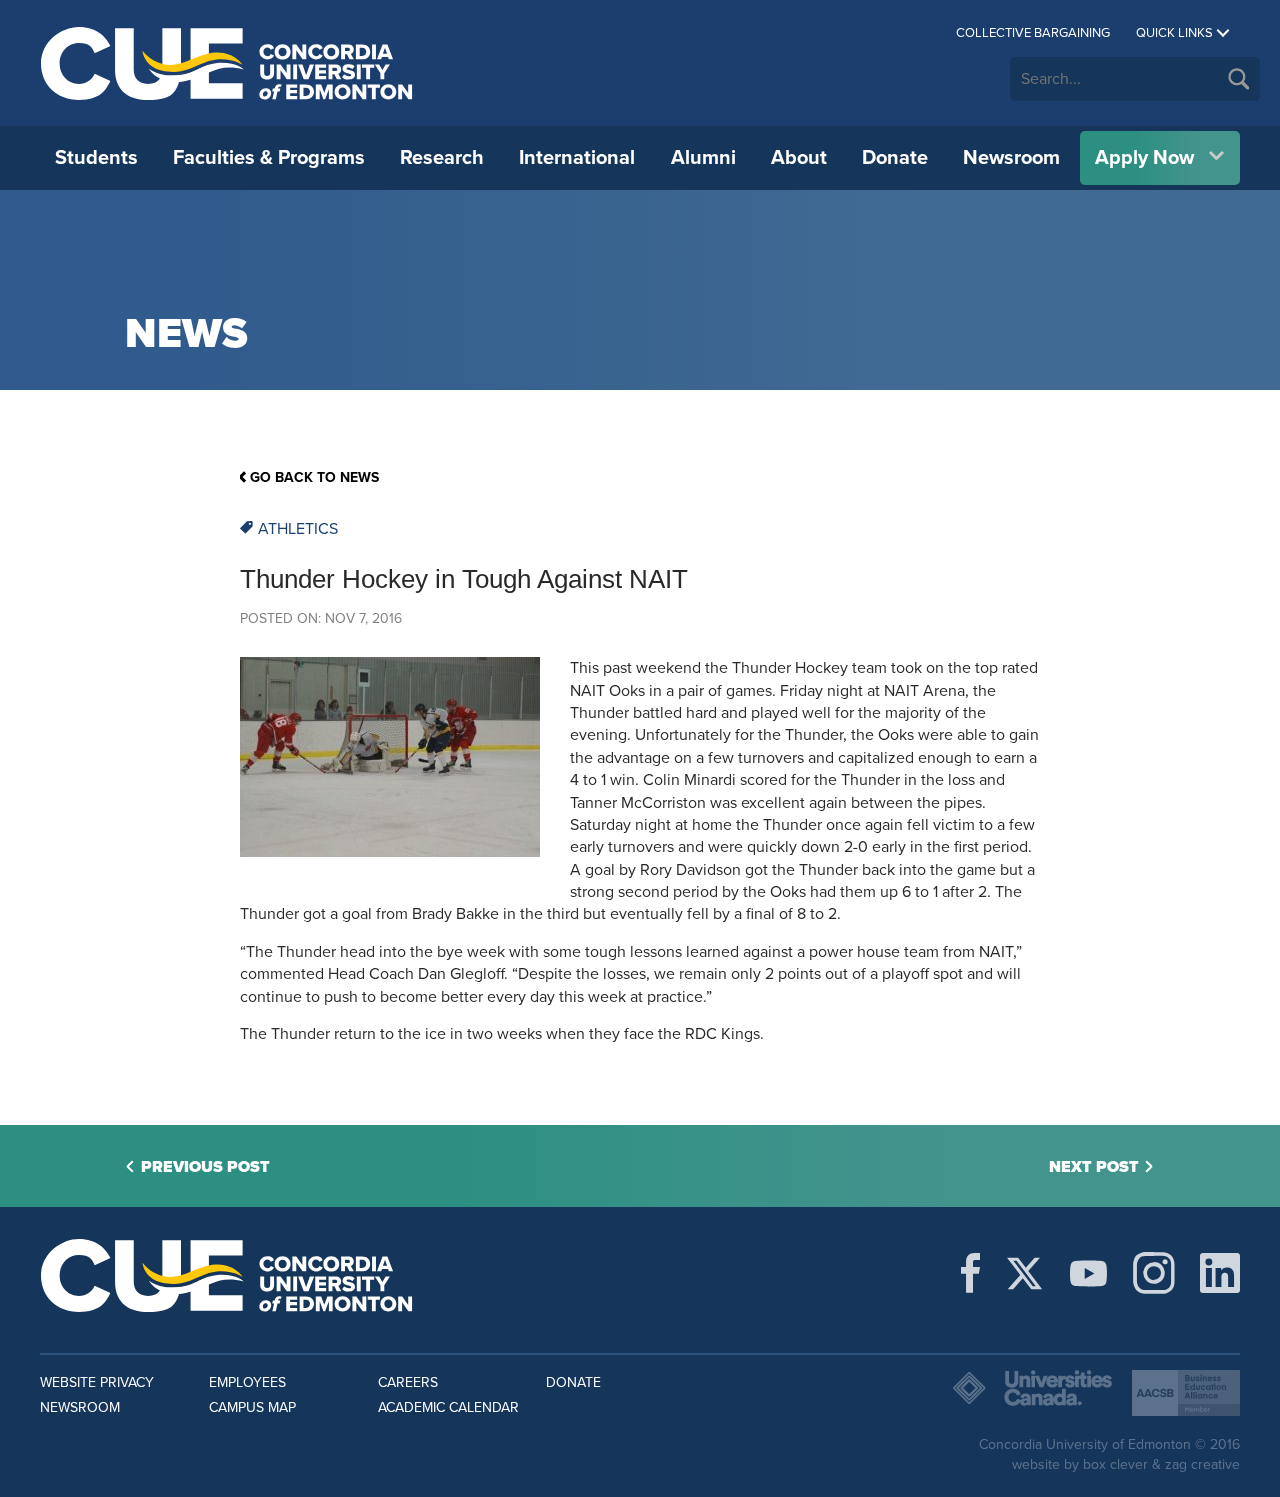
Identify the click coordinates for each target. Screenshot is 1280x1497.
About (799, 158)
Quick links (1174, 33)
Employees (247, 1382)
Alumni (703, 158)
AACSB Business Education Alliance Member (1186, 1393)
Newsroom (1011, 158)
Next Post (1094, 1167)
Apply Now (1144, 158)
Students (96, 158)
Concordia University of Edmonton (227, 63)
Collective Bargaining (1033, 33)
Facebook (970, 1273)
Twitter (1024, 1273)
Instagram (1154, 1273)
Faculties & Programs (269, 158)
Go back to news (314, 477)
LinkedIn (1220, 1273)
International (577, 158)
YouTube (1088, 1273)
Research (442, 158)
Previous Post (205, 1167)
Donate (895, 158)
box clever (1115, 1464)
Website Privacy (97, 1382)
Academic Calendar (448, 1407)
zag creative (1202, 1464)
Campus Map (252, 1407)
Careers (408, 1382)
